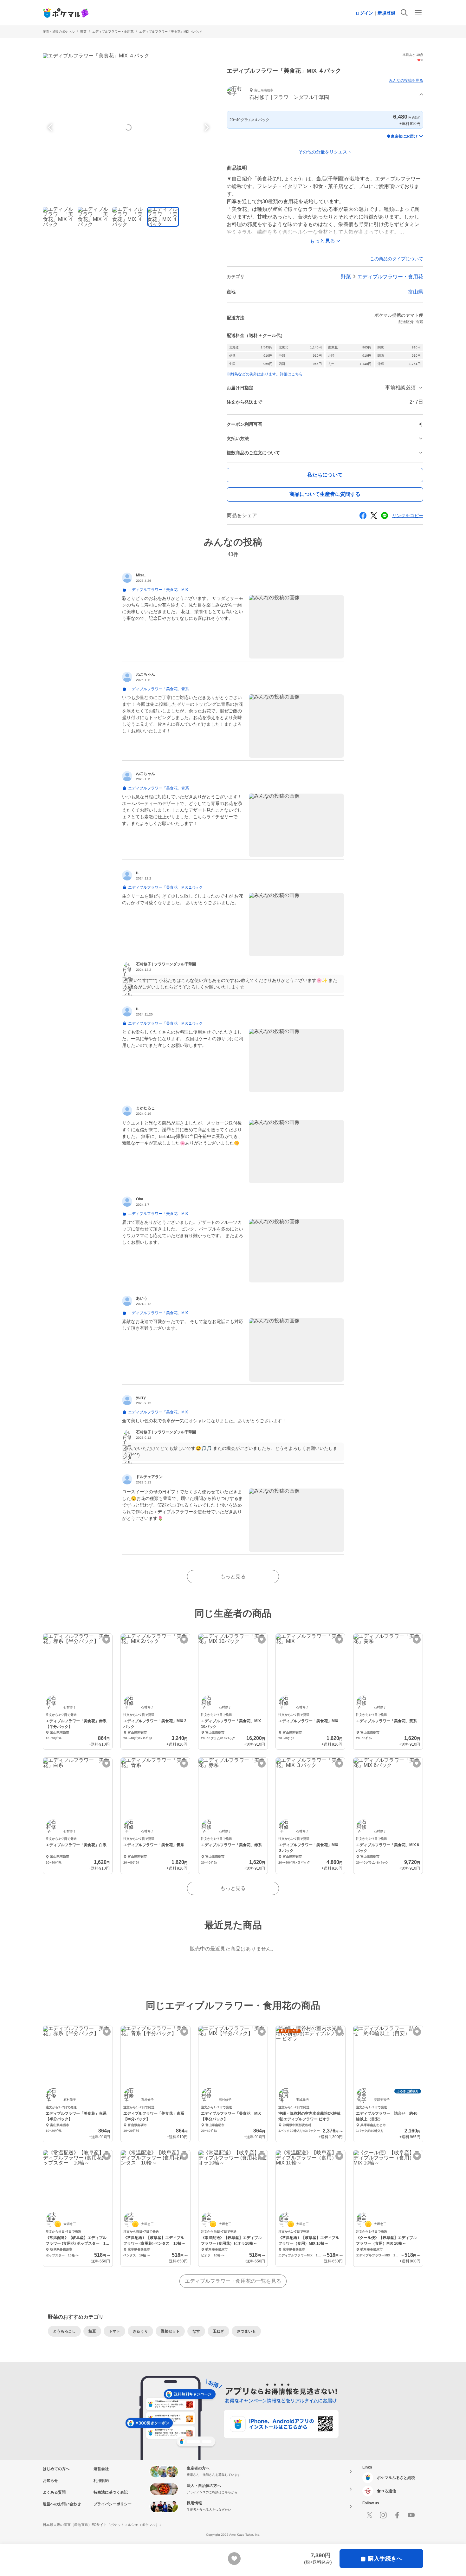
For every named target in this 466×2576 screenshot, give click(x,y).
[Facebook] (397, 2515)
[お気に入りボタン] (106, 1640)
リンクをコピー (408, 516)
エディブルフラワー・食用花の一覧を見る (233, 2281)
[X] (369, 2515)
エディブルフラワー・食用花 (113, 32)
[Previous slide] (51, 127)
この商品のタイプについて (397, 259)
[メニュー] (418, 13)
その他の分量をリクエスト (325, 152)
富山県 (416, 292)
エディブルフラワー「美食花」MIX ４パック (171, 32)
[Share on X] (374, 516)
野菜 (83, 32)
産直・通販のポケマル (59, 32)
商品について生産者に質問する (325, 494)
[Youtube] (411, 2515)
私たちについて (325, 475)
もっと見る (233, 1577)
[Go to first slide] (206, 127)
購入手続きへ (385, 2559)
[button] (325, 95)
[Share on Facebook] (363, 516)
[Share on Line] (385, 516)
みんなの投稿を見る (406, 81)
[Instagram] (383, 2515)
